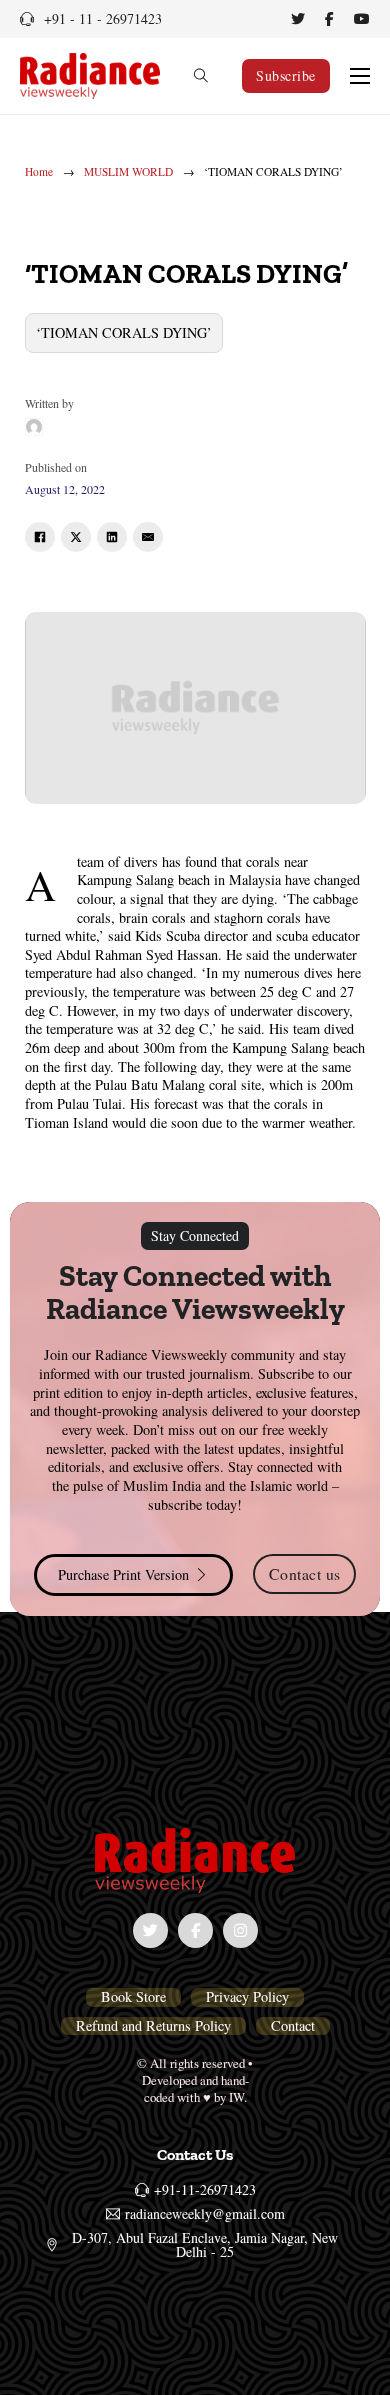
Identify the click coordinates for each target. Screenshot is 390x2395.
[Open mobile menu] (360, 76)
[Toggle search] (201, 76)
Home (39, 172)
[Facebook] (40, 537)
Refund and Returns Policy (153, 2026)
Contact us (305, 1573)
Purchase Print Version (123, 1574)
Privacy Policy (247, 1997)
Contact (293, 2026)
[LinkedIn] (112, 537)
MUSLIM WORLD (128, 172)
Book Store (133, 1997)
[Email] (148, 537)
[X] (76, 537)
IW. (238, 2097)
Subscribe (286, 75)
